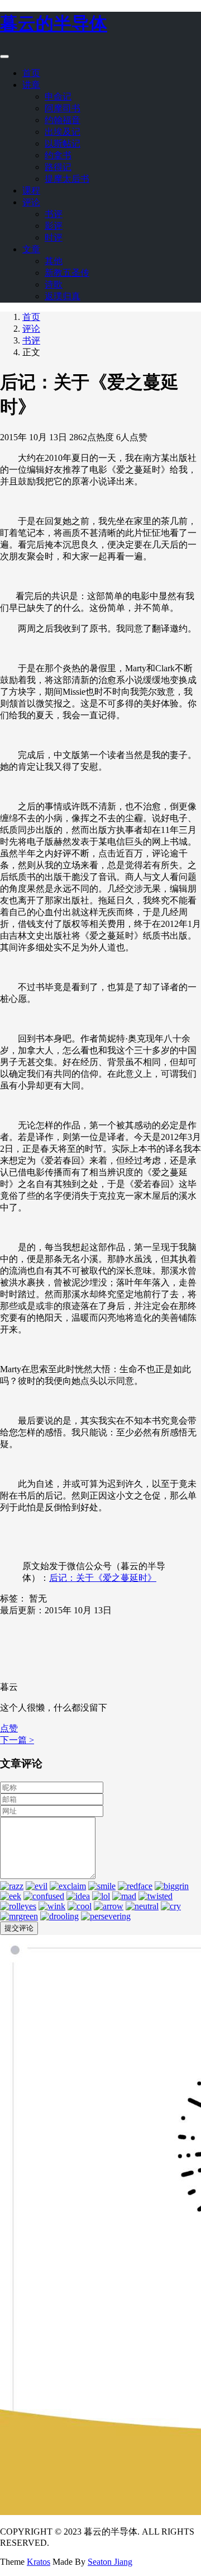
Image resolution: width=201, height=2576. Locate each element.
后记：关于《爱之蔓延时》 (103, 1578)
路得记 (58, 167)
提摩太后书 (67, 179)
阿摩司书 (63, 108)
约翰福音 (63, 120)
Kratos (39, 2562)
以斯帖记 (63, 143)
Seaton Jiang (110, 2562)
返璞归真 (63, 296)
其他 (54, 261)
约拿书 (58, 155)
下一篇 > (17, 1740)
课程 (31, 190)
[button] (9, 1728)
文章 (31, 249)
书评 (54, 214)
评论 (31, 202)
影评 (54, 226)
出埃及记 (63, 132)
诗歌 (54, 284)
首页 (31, 73)
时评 (54, 237)
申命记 (58, 96)
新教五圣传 (67, 273)
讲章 (31, 85)
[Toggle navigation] (4, 56)
